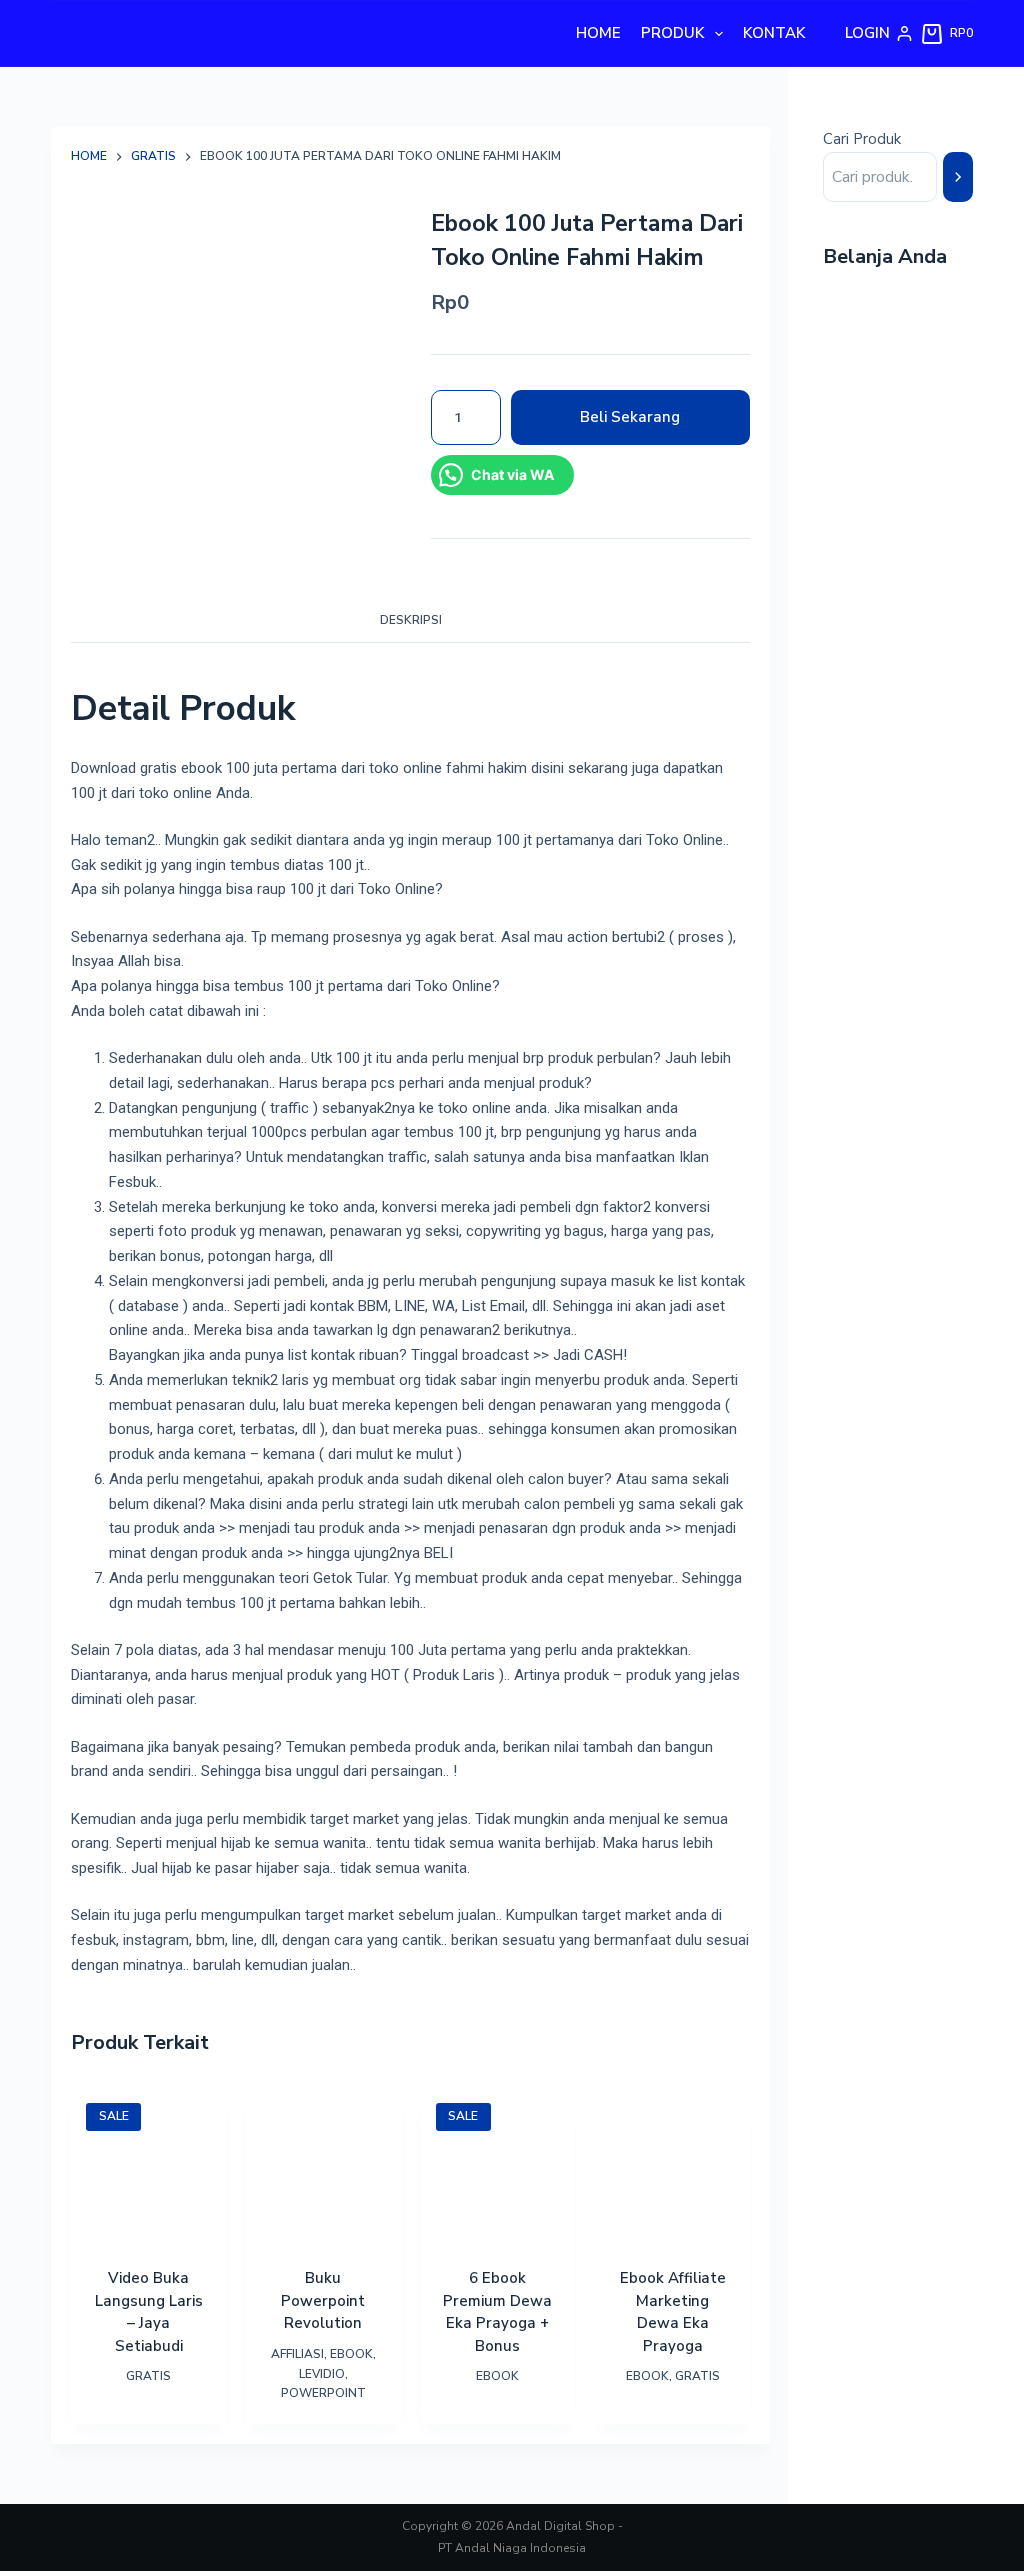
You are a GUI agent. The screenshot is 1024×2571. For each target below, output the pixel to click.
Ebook (351, 2354)
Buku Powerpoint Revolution (323, 2300)
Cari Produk (862, 139)
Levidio (322, 2374)
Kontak (774, 33)
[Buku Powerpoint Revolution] (323, 2165)
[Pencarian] (958, 177)
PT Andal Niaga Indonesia (512, 2548)
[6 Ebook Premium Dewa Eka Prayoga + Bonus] (498, 2165)
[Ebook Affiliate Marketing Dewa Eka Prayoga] (672, 2165)
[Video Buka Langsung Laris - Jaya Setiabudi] (148, 2165)
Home (598, 33)
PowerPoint (323, 2393)
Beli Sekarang (630, 417)
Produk (672, 33)
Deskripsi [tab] (411, 620)
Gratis (148, 2376)
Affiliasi (297, 2354)
